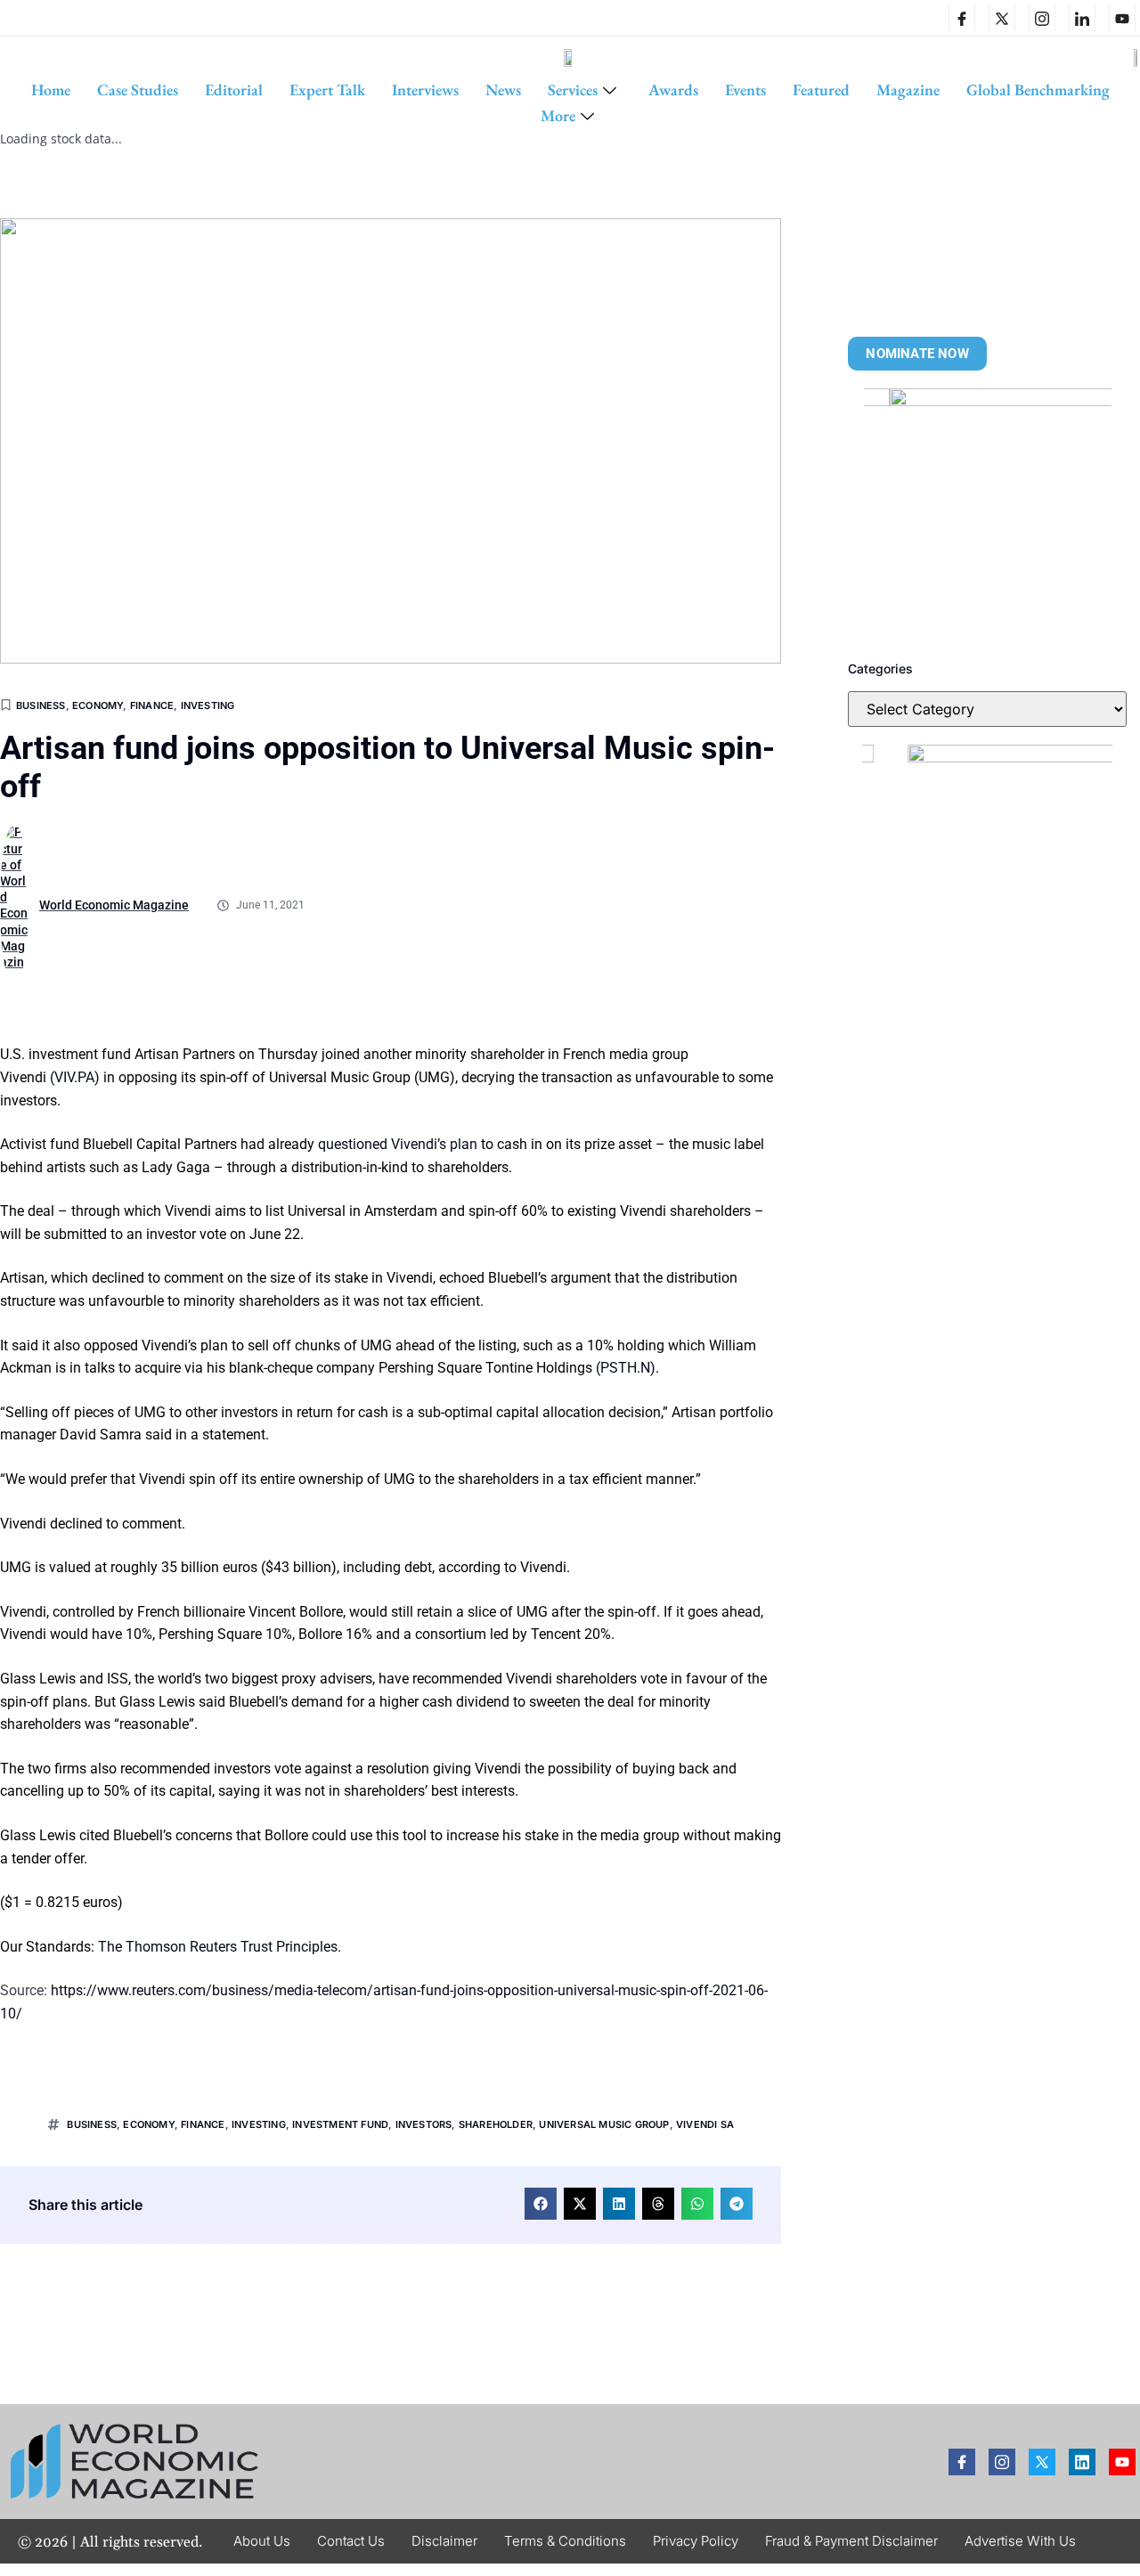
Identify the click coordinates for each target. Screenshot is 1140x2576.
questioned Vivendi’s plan (398, 1144)
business (92, 2124)
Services (573, 90)
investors (424, 2124)
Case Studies (138, 90)
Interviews (425, 90)
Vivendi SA (705, 2124)
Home (51, 90)
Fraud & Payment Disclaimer (851, 2541)
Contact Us (351, 2541)
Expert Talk (327, 90)
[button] (541, 2204)
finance (203, 2124)
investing (259, 2124)
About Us (262, 2541)
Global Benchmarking (1038, 90)
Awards (673, 90)
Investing (208, 705)
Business (41, 705)
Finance (152, 705)
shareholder (496, 2124)
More (558, 115)
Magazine (908, 90)
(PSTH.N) (626, 1368)
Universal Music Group (604, 2124)
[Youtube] (1122, 2462)
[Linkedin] (1082, 18)
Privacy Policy (696, 2541)
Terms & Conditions (565, 2541)
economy (148, 2124)
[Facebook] (962, 18)
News (503, 90)
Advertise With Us (1020, 2541)
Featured (821, 90)
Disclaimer (444, 2541)
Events (745, 90)
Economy (98, 705)
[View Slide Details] (988, 512)
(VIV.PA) (75, 1077)
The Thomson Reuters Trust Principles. (220, 1947)
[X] (1002, 18)
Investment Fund (340, 2124)
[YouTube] (1122, 18)
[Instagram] (1042, 18)
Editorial (234, 90)
